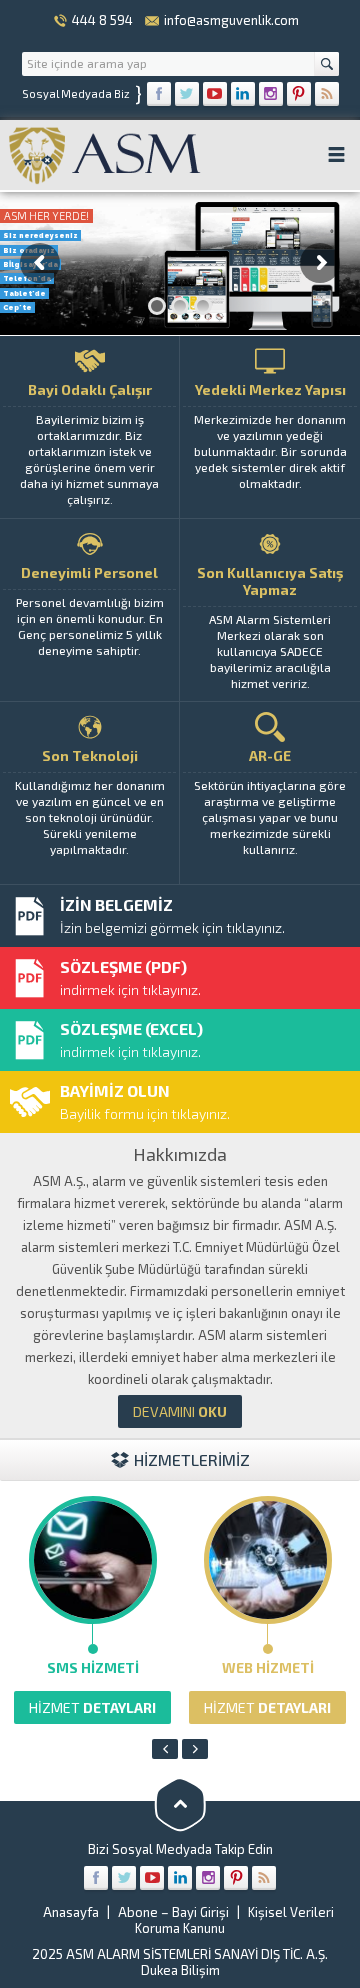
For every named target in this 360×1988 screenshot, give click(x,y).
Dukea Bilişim (180, 1970)
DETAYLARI (92, 1707)
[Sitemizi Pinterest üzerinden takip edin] (299, 94)
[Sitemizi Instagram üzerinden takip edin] (271, 94)
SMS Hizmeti (93, 1667)
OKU (180, 1411)
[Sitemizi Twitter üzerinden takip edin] (187, 94)
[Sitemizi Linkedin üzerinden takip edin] (243, 94)
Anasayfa (71, 1912)
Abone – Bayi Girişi (173, 1912)
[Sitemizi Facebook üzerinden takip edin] (159, 94)
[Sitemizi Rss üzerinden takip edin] (327, 94)
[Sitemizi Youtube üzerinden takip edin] (215, 94)
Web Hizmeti (268, 1667)
